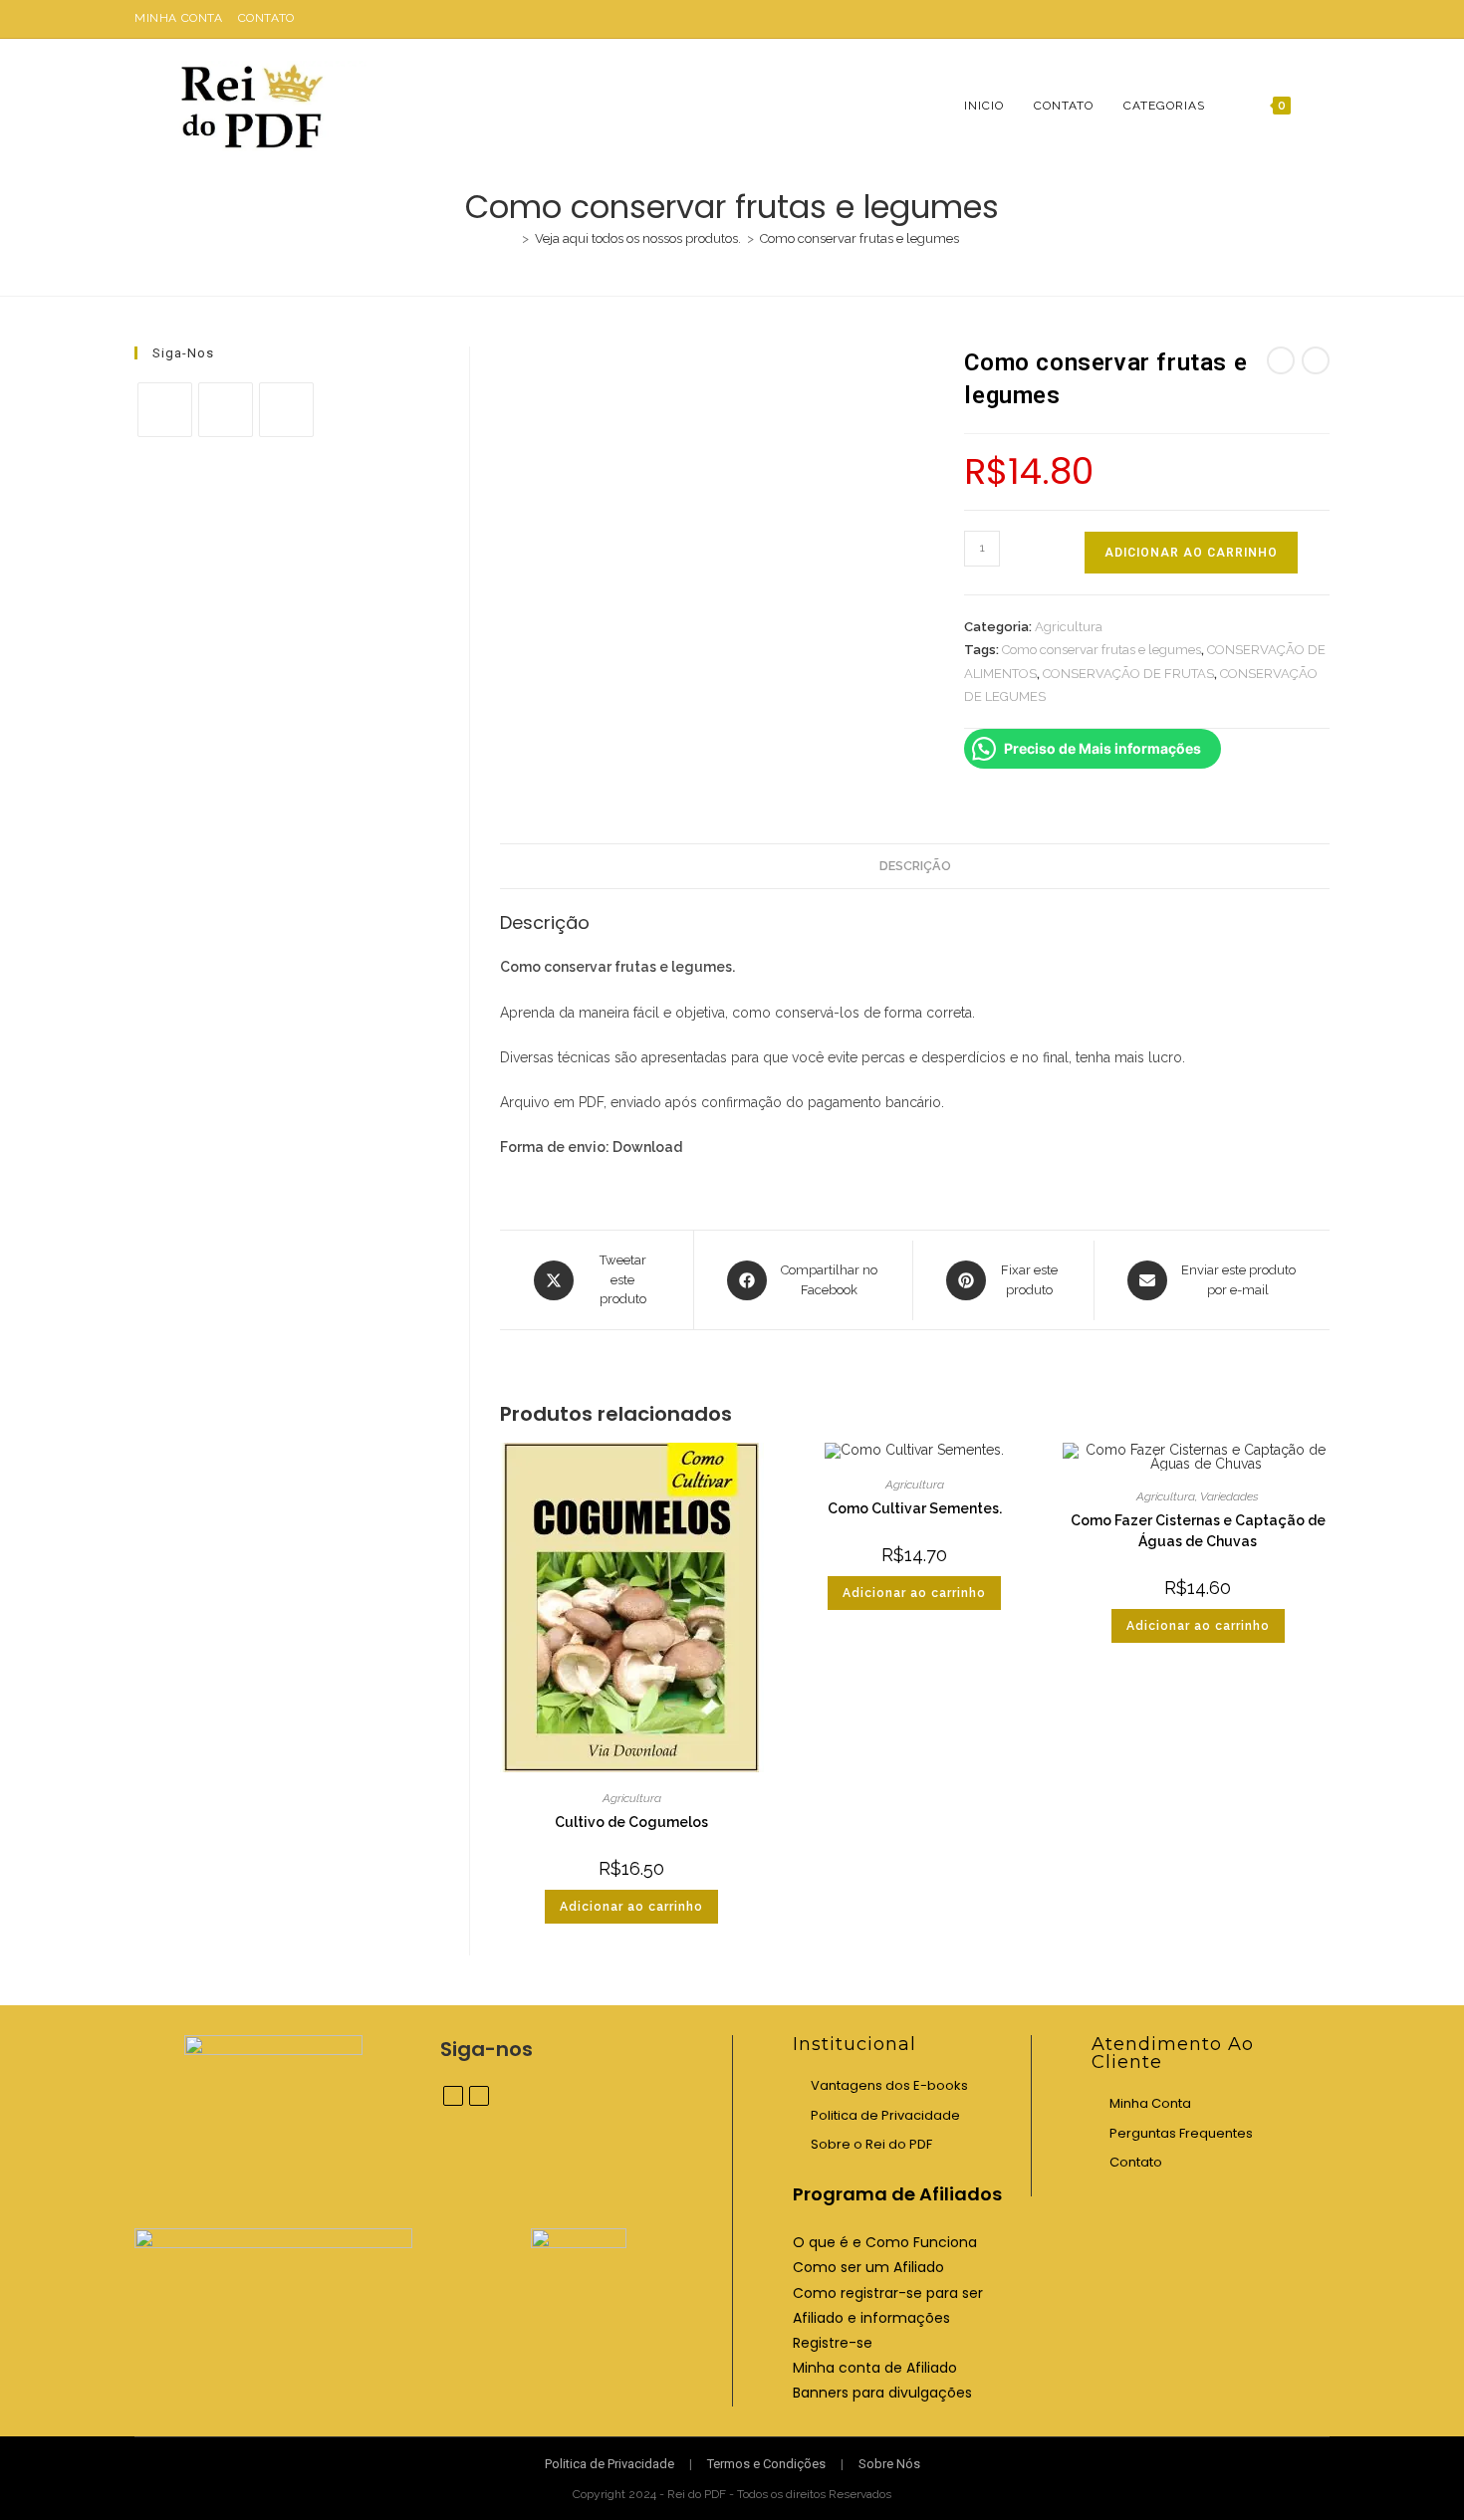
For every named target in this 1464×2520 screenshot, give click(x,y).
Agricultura (1069, 627)
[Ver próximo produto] (1316, 360)
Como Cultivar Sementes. (915, 1508)
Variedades (1229, 1496)
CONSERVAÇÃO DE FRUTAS (1128, 674)
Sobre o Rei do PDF (871, 2144)
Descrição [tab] (915, 866)
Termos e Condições (766, 2464)
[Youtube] (286, 410)
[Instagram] (226, 410)
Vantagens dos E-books (889, 2085)
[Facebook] (165, 410)
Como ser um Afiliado (868, 2267)
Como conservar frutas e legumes (859, 238)
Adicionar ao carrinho (1191, 553)
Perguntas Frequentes (1181, 2133)
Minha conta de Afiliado (875, 2368)
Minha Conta (179, 18)
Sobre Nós (889, 2464)
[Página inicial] (511, 238)
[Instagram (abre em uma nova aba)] (1321, 19)
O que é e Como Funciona (885, 2242)
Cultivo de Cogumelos (631, 1822)
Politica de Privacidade (885, 2115)
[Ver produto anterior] (1281, 360)
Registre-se (833, 2343)
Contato (266, 18)
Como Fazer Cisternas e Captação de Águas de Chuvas (1198, 1531)
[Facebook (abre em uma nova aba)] (1301, 19)
